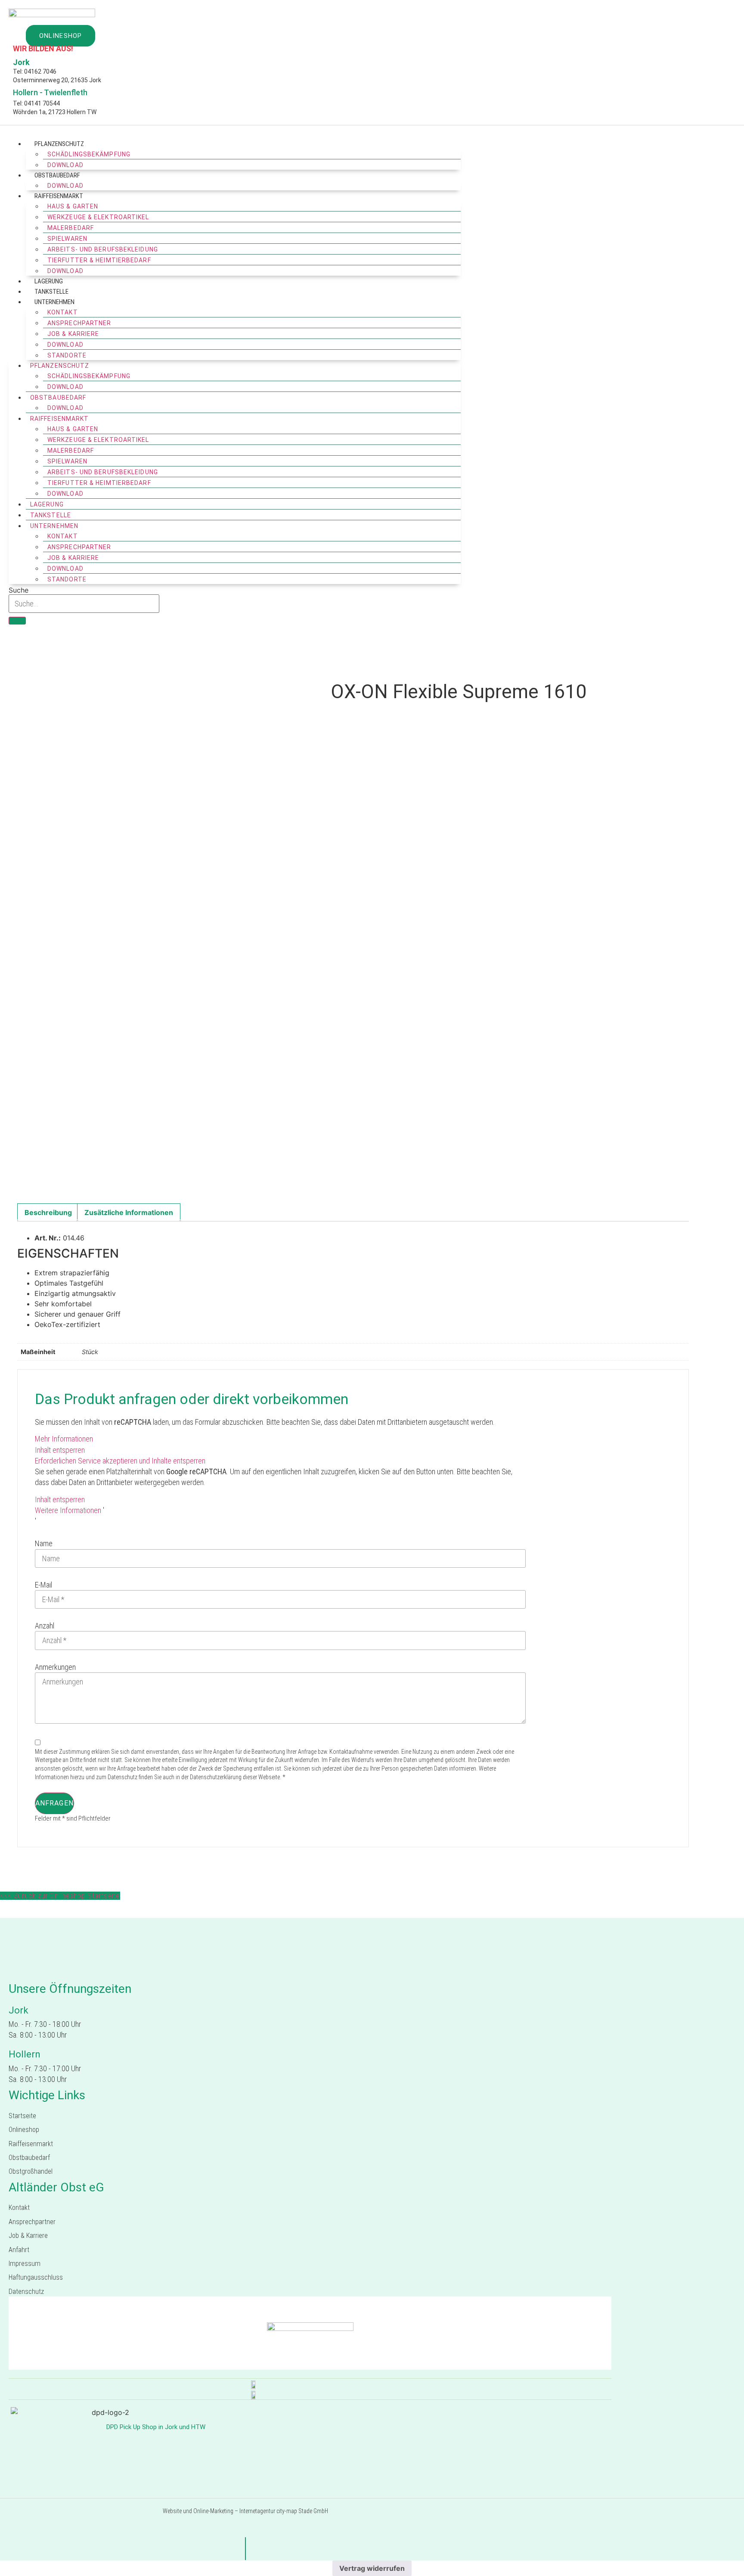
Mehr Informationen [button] (64, 1439)
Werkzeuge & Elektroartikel (98, 217)
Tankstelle (51, 292)
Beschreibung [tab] (48, 1212)
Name (44, 1543)
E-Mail (43, 1585)
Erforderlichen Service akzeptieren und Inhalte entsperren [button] (120, 1461)
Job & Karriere (73, 334)
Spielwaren (67, 239)
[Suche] (17, 621)
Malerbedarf (71, 228)
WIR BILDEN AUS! (43, 48)
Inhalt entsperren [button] (60, 1450)
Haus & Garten (73, 206)
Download (65, 165)
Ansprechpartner (79, 323)
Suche (19, 590)
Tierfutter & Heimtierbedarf (99, 260)
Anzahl (45, 1626)
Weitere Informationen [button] (68, 1510)
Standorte (67, 579)
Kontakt (63, 312)
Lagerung (49, 281)
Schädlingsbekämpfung (89, 154)
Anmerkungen (55, 1667)
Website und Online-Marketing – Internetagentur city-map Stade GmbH (245, 2511)
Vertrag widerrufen (372, 2568)
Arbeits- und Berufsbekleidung (103, 249)
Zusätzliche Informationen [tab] (129, 1212)
